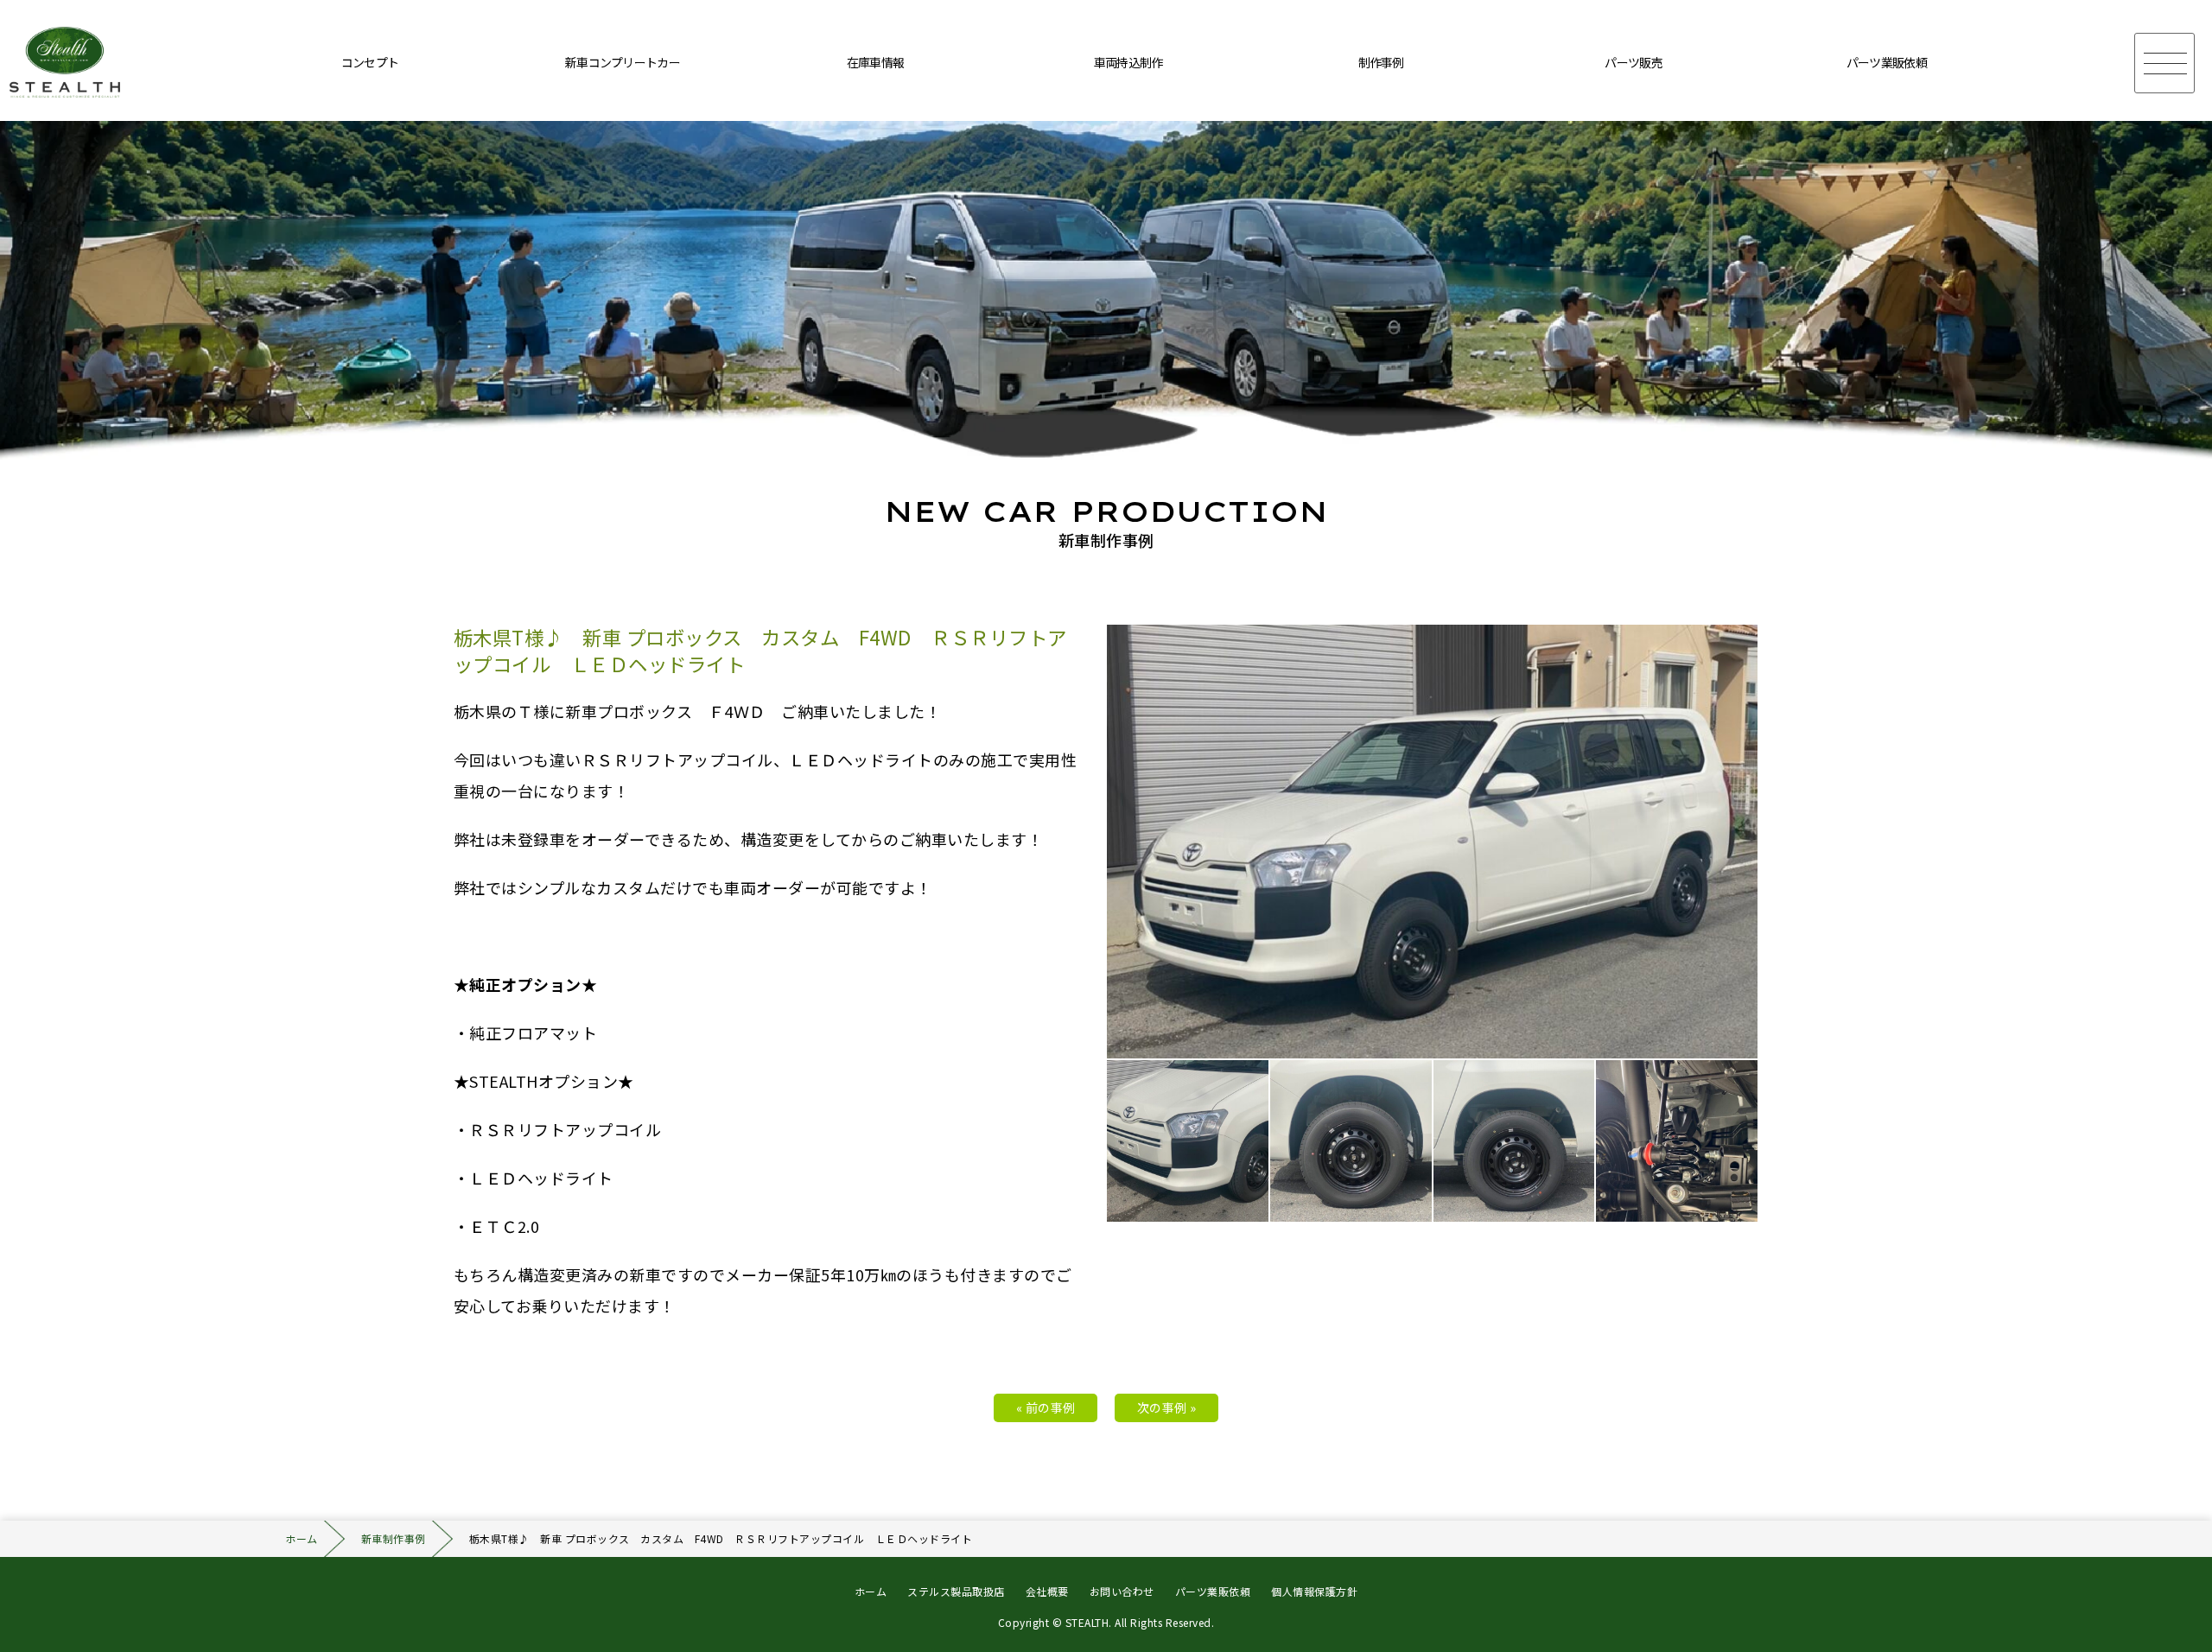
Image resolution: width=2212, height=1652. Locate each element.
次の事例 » (1167, 1407)
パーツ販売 (1634, 62)
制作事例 (1381, 62)
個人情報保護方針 (1314, 1591)
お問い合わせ (1122, 1591)
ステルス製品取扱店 (956, 1591)
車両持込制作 (1128, 62)
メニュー (2164, 63)
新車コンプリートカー (623, 62)
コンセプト (370, 62)
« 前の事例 (1046, 1407)
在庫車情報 (876, 62)
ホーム (302, 1538)
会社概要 (1047, 1591)
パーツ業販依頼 (1887, 62)
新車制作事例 (394, 1538)
